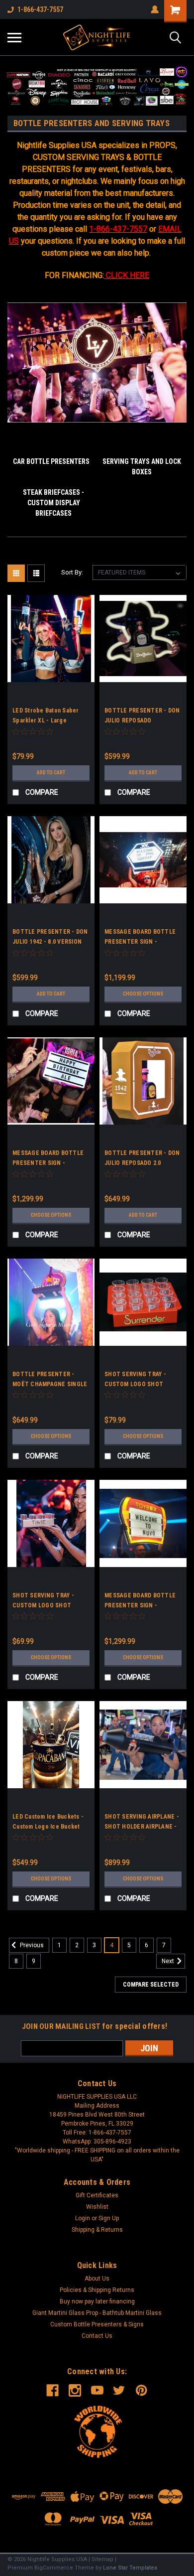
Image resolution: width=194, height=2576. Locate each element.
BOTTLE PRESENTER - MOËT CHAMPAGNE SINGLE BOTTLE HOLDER (50, 1384)
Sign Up (109, 2218)
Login (83, 2218)
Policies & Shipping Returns (97, 2290)
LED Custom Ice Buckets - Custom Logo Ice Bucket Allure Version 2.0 (48, 1827)
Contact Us (97, 2336)
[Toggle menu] (14, 37)
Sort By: (72, 572)
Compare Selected (151, 1985)
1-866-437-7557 (40, 9)
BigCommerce (54, 2568)
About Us (97, 2279)
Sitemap (102, 2559)
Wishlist (97, 2207)
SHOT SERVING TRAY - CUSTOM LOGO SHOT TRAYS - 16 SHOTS (135, 1384)
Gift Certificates (97, 2195)
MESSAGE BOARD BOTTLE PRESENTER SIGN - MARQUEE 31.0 (140, 942)
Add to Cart (51, 773)
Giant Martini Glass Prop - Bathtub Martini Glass (97, 2313)
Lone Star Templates (130, 2568)
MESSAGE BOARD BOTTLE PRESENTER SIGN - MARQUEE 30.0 (48, 1163)
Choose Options (143, 994)
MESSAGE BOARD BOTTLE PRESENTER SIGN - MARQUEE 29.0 (140, 1605)
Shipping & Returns (97, 2230)
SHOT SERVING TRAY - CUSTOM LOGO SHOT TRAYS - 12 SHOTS (43, 1605)
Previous (31, 1945)
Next (169, 1961)
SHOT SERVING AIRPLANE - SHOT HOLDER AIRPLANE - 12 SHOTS (142, 1827)
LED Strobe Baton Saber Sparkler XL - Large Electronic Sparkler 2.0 (46, 720)
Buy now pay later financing (97, 2301)
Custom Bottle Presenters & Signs (97, 2324)
